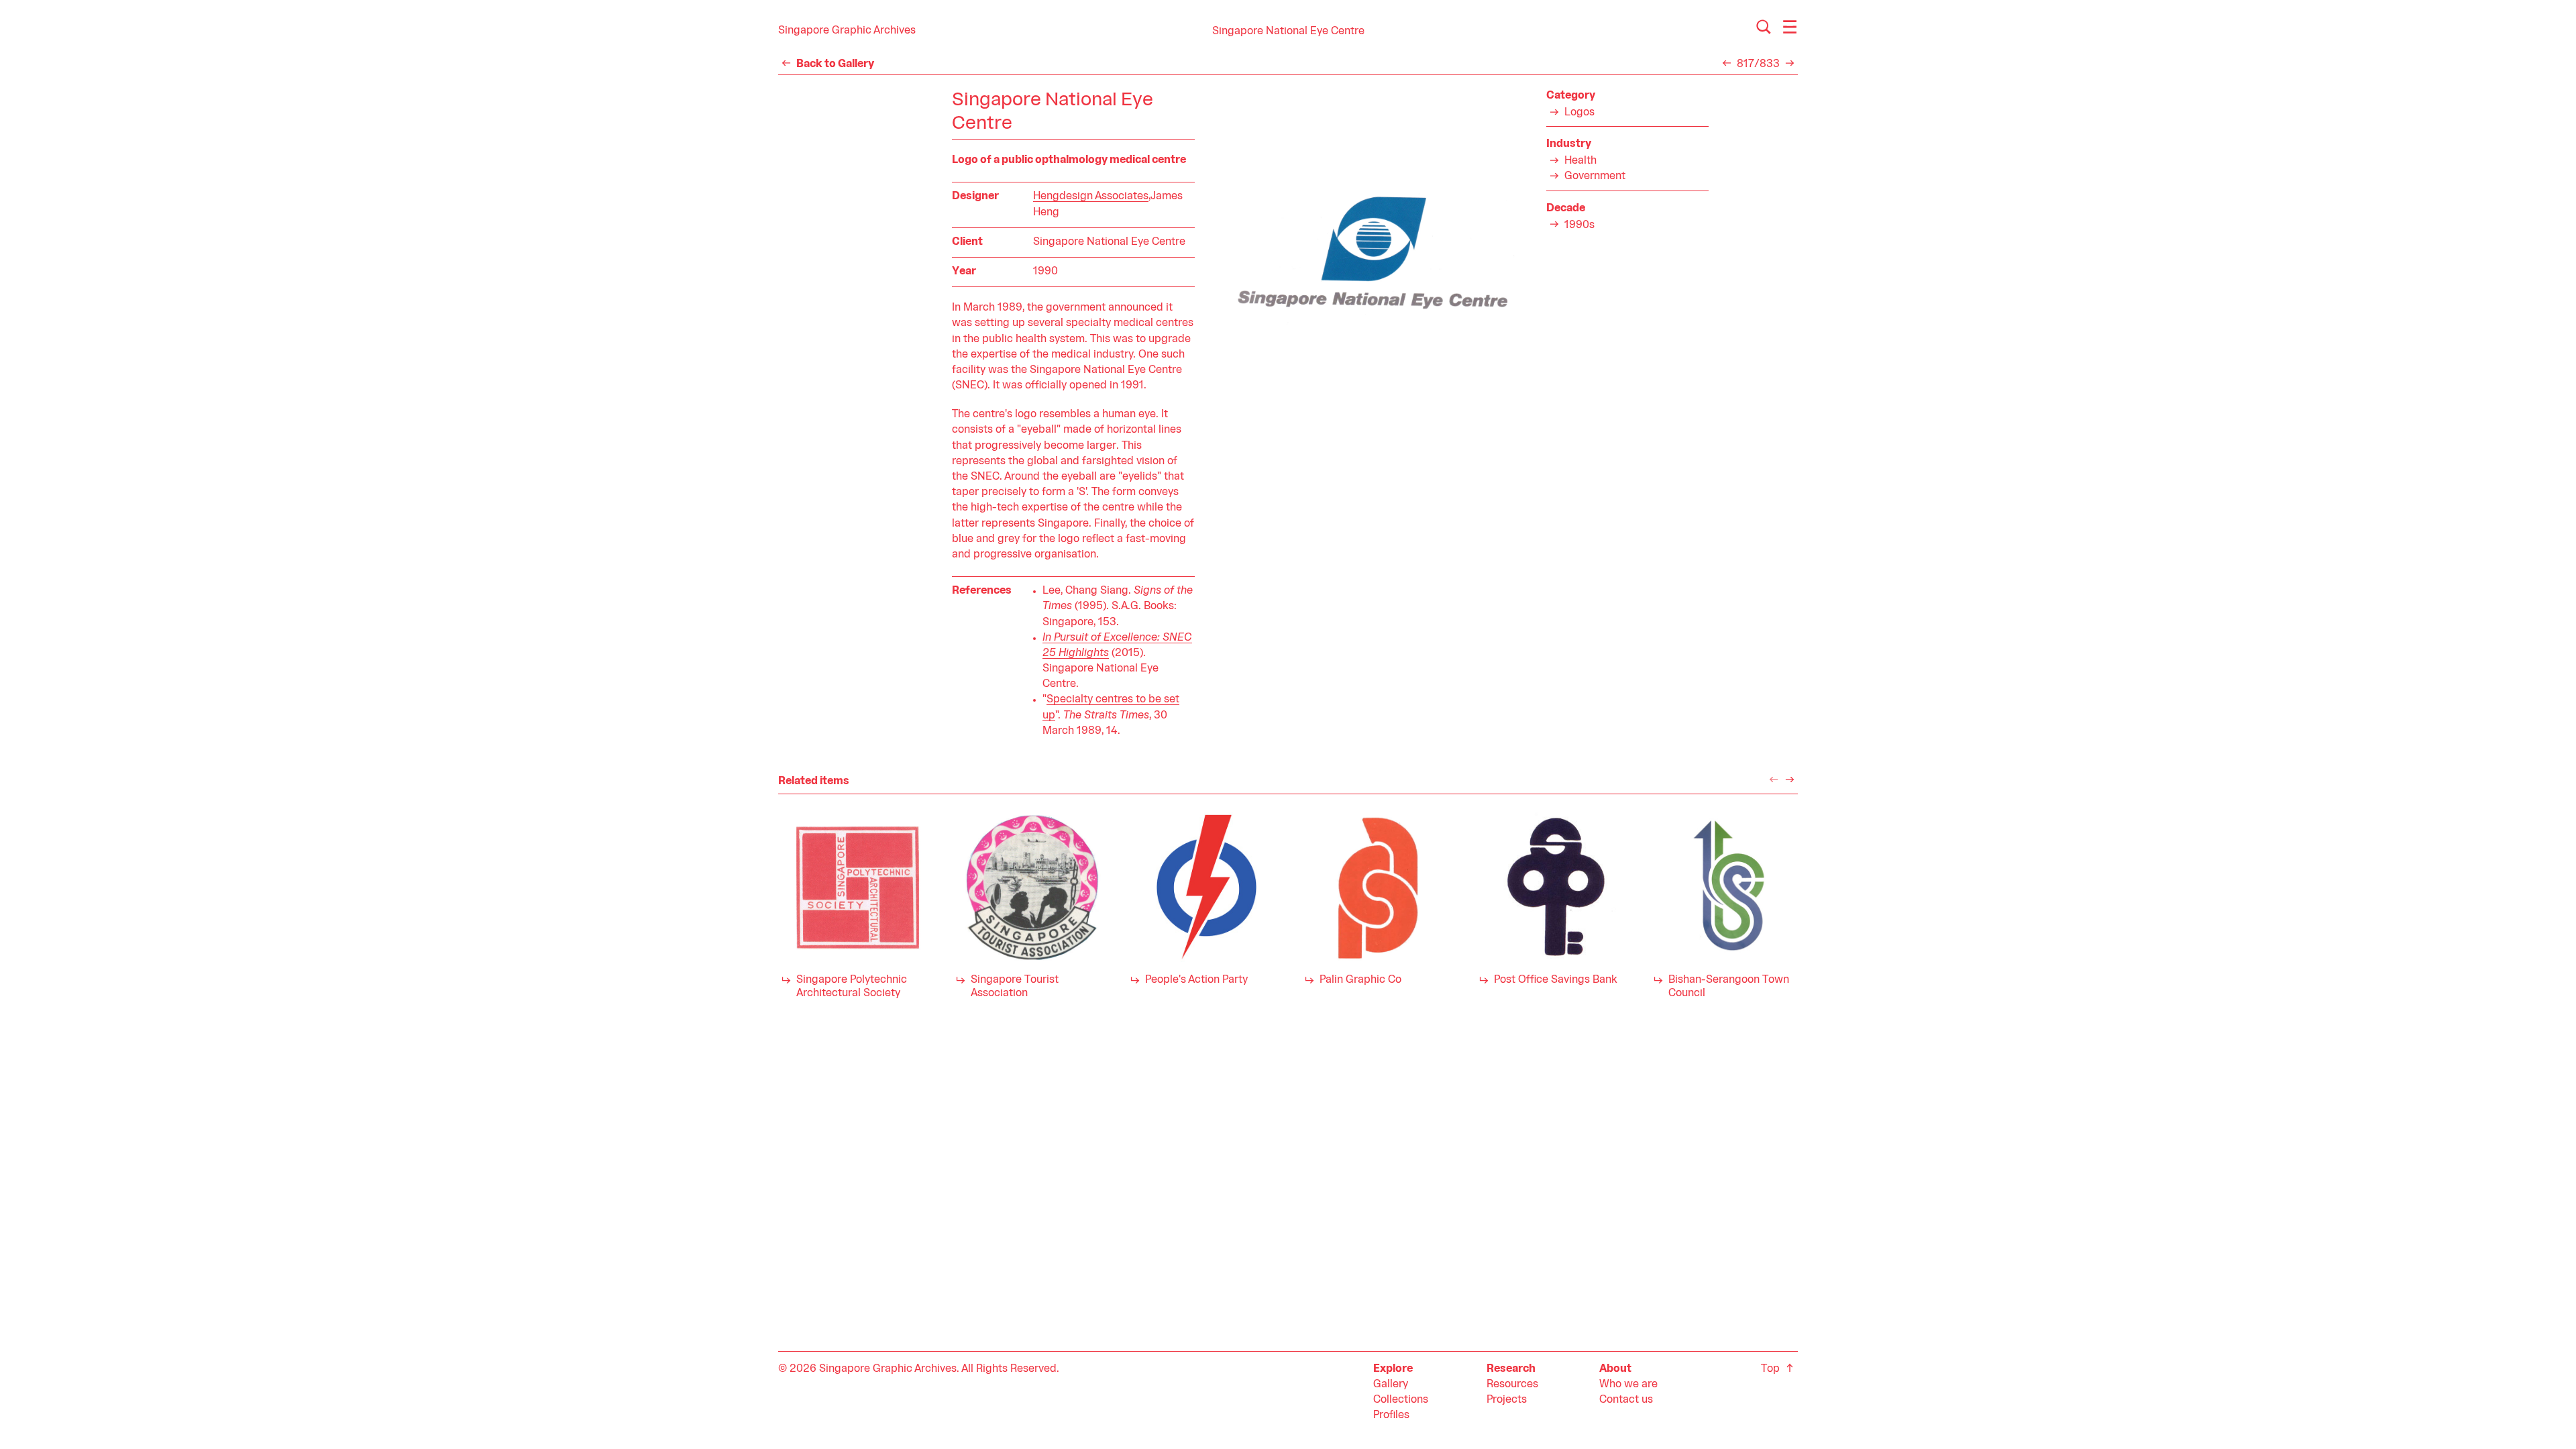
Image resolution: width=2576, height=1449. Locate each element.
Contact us (1626, 1400)
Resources (1512, 1385)
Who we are (1628, 1385)
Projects (1507, 1400)
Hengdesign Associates (1091, 197)
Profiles (1391, 1415)
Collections (1401, 1400)
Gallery (1391, 1385)
